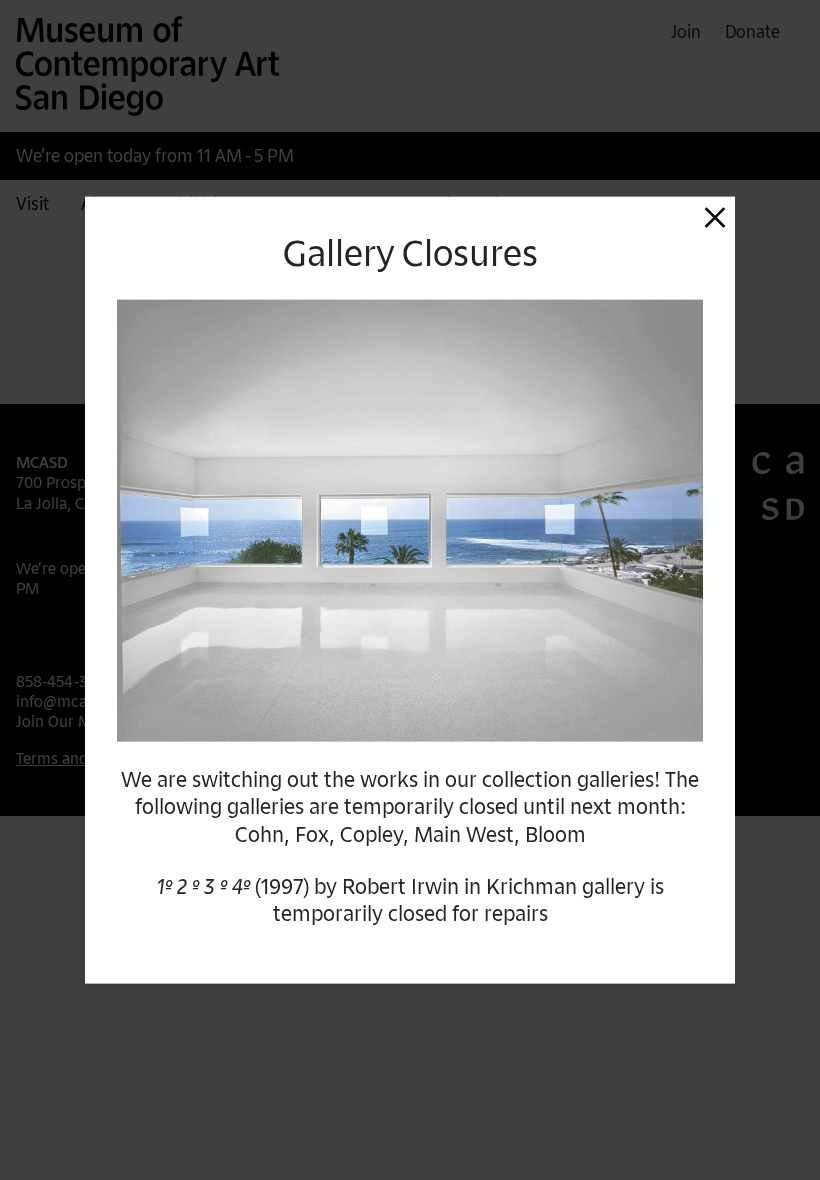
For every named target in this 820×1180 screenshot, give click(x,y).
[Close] (715, 217)
